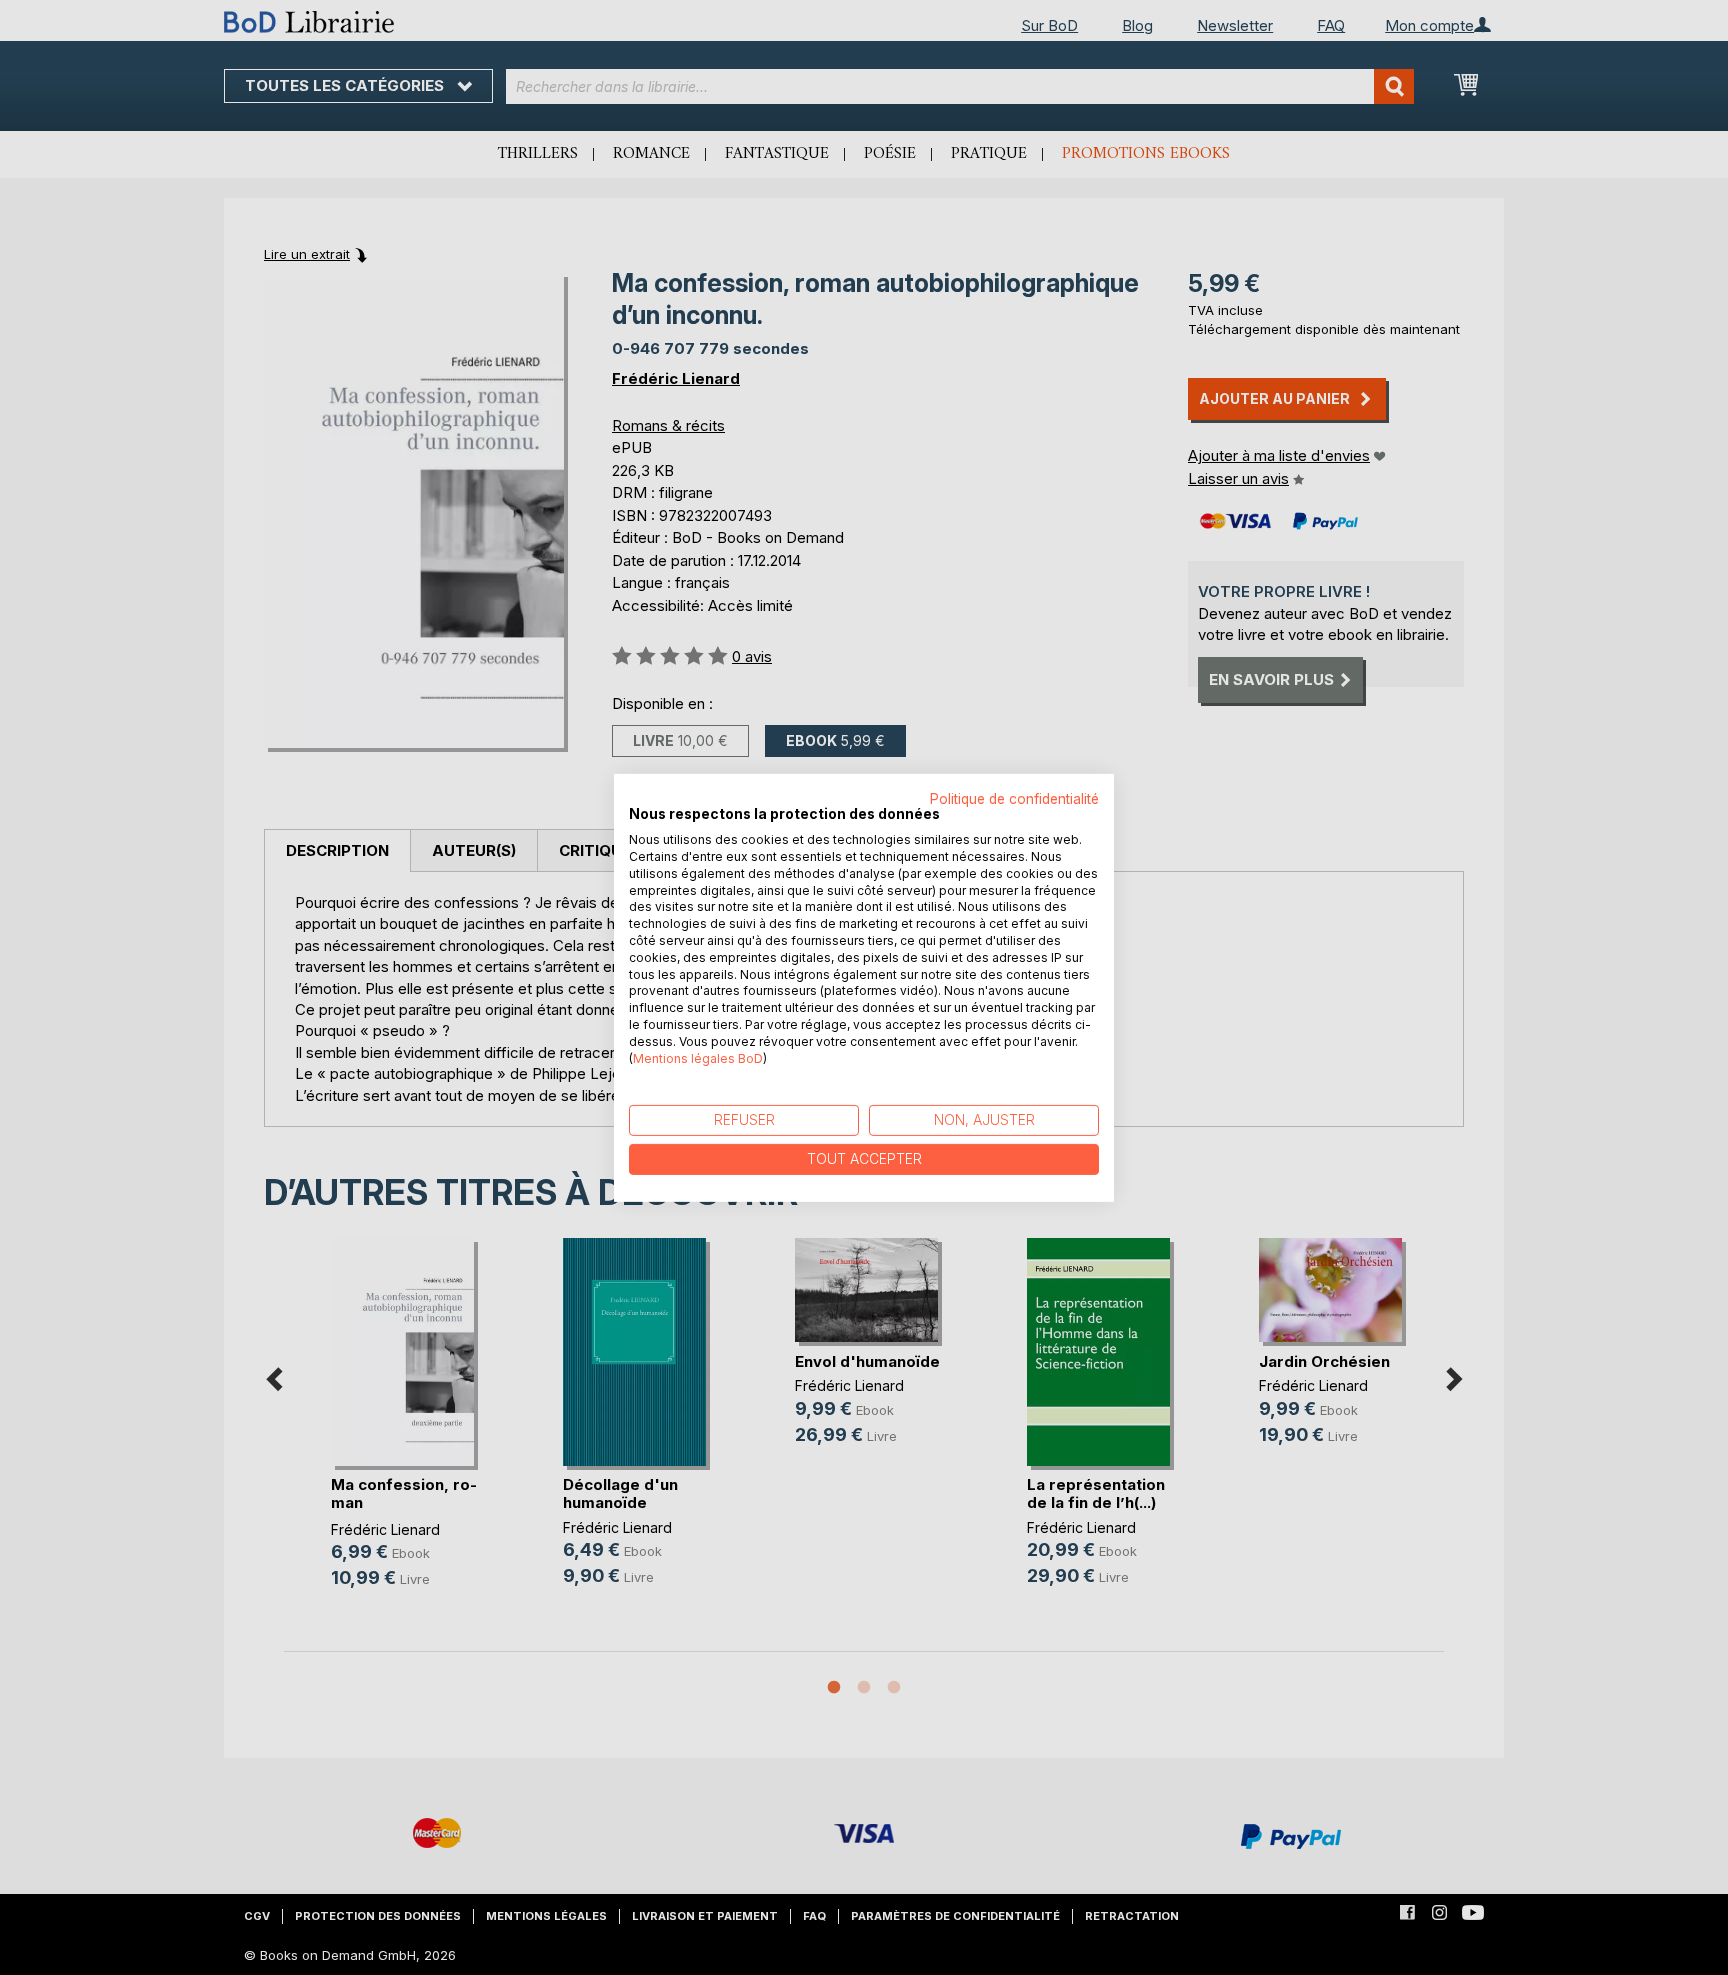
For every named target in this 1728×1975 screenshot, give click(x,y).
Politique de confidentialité (1014, 798)
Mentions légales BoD (698, 1057)
